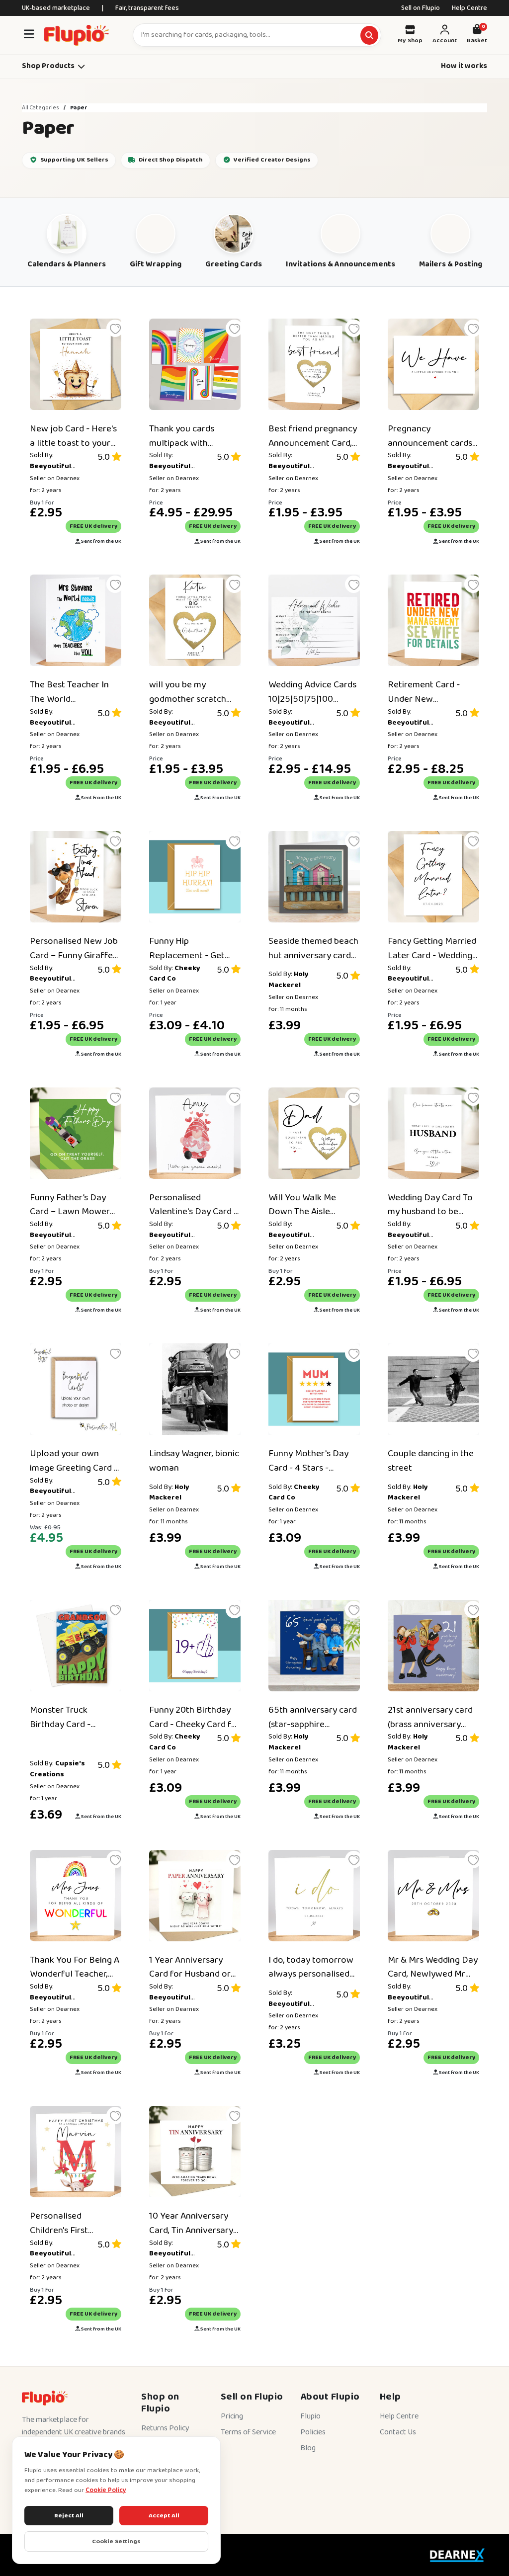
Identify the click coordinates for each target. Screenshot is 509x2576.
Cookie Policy (106, 2490)
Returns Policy (165, 2428)
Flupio (310, 2416)
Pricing (232, 2416)
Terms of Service (248, 2432)
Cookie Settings (116, 2541)
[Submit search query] (369, 35)
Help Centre (469, 8)
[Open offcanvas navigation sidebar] (29, 35)
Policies (313, 2432)
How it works (464, 66)
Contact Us (398, 2432)
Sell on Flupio (421, 8)
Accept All (164, 2516)
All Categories (41, 108)
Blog (308, 2448)
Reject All (69, 2516)
